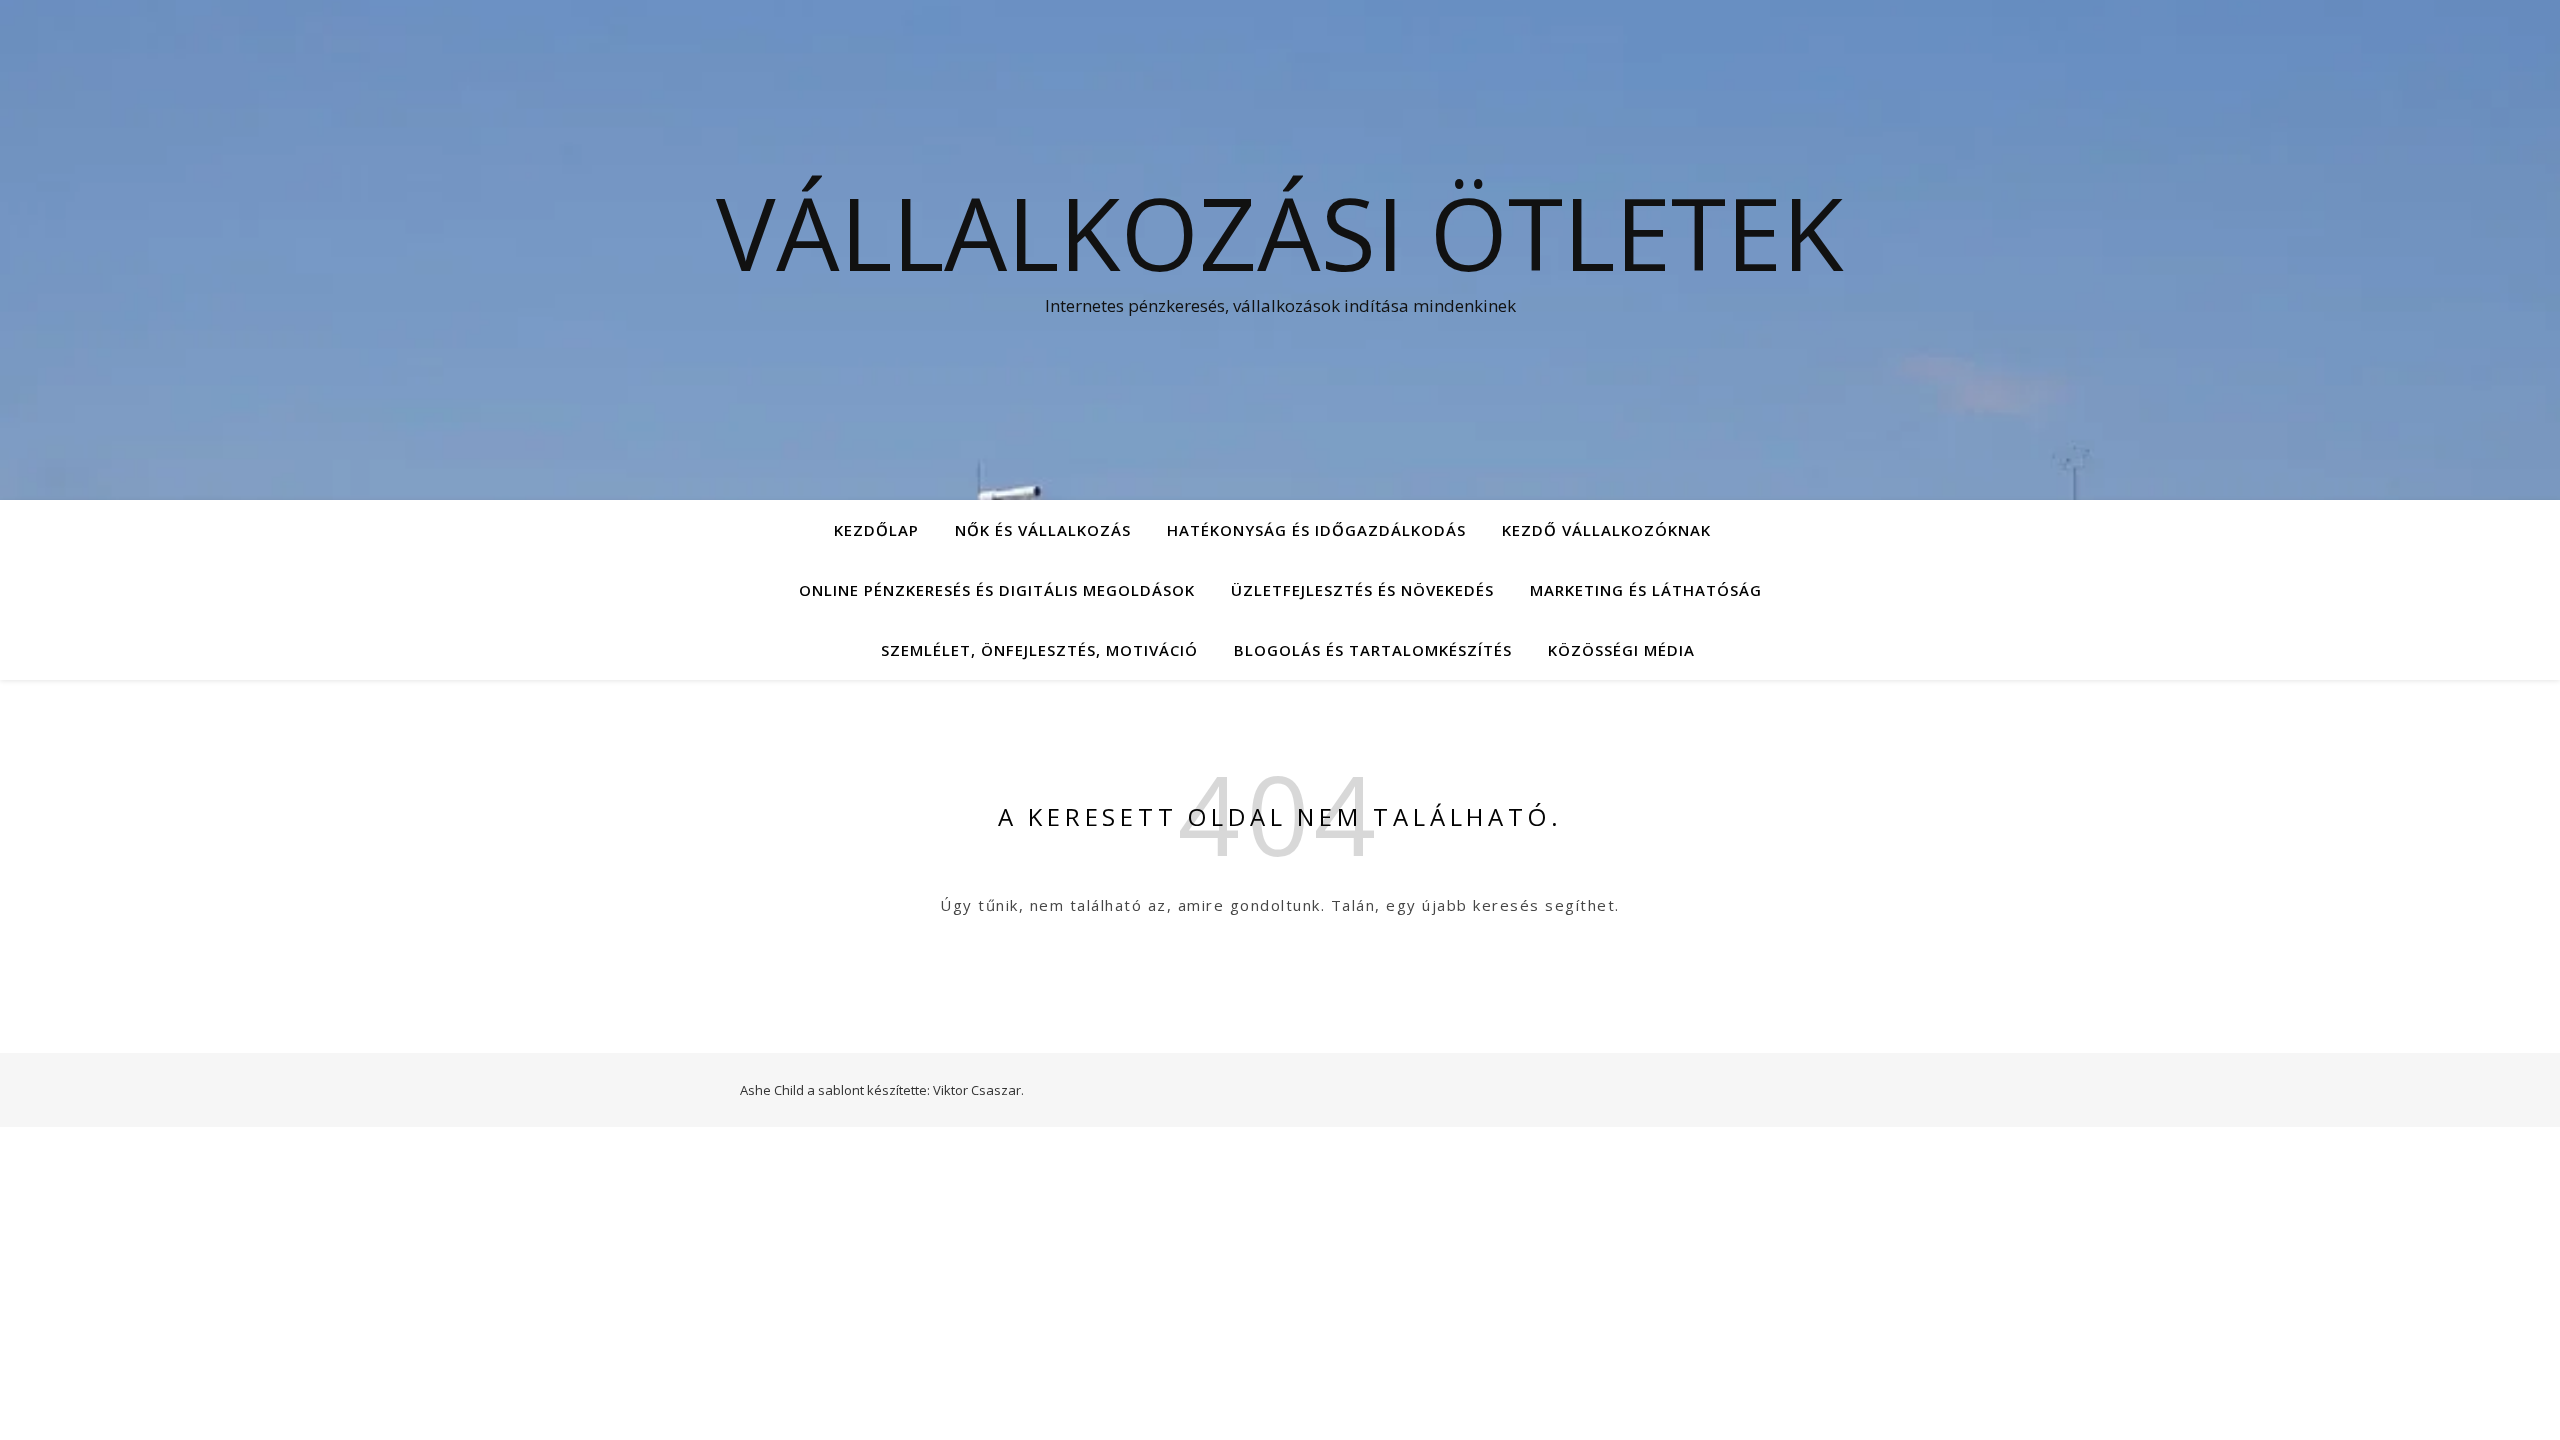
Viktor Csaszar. (978, 1090)
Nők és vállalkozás (1043, 530)
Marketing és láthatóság (1646, 590)
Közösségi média (1621, 650)
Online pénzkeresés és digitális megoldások (997, 590)
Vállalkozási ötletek (1280, 232)
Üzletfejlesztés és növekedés (1362, 590)
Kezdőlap (876, 530)
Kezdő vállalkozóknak (1606, 530)
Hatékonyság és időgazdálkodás (1316, 530)
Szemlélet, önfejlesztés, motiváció (1039, 650)
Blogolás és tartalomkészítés (1373, 650)
